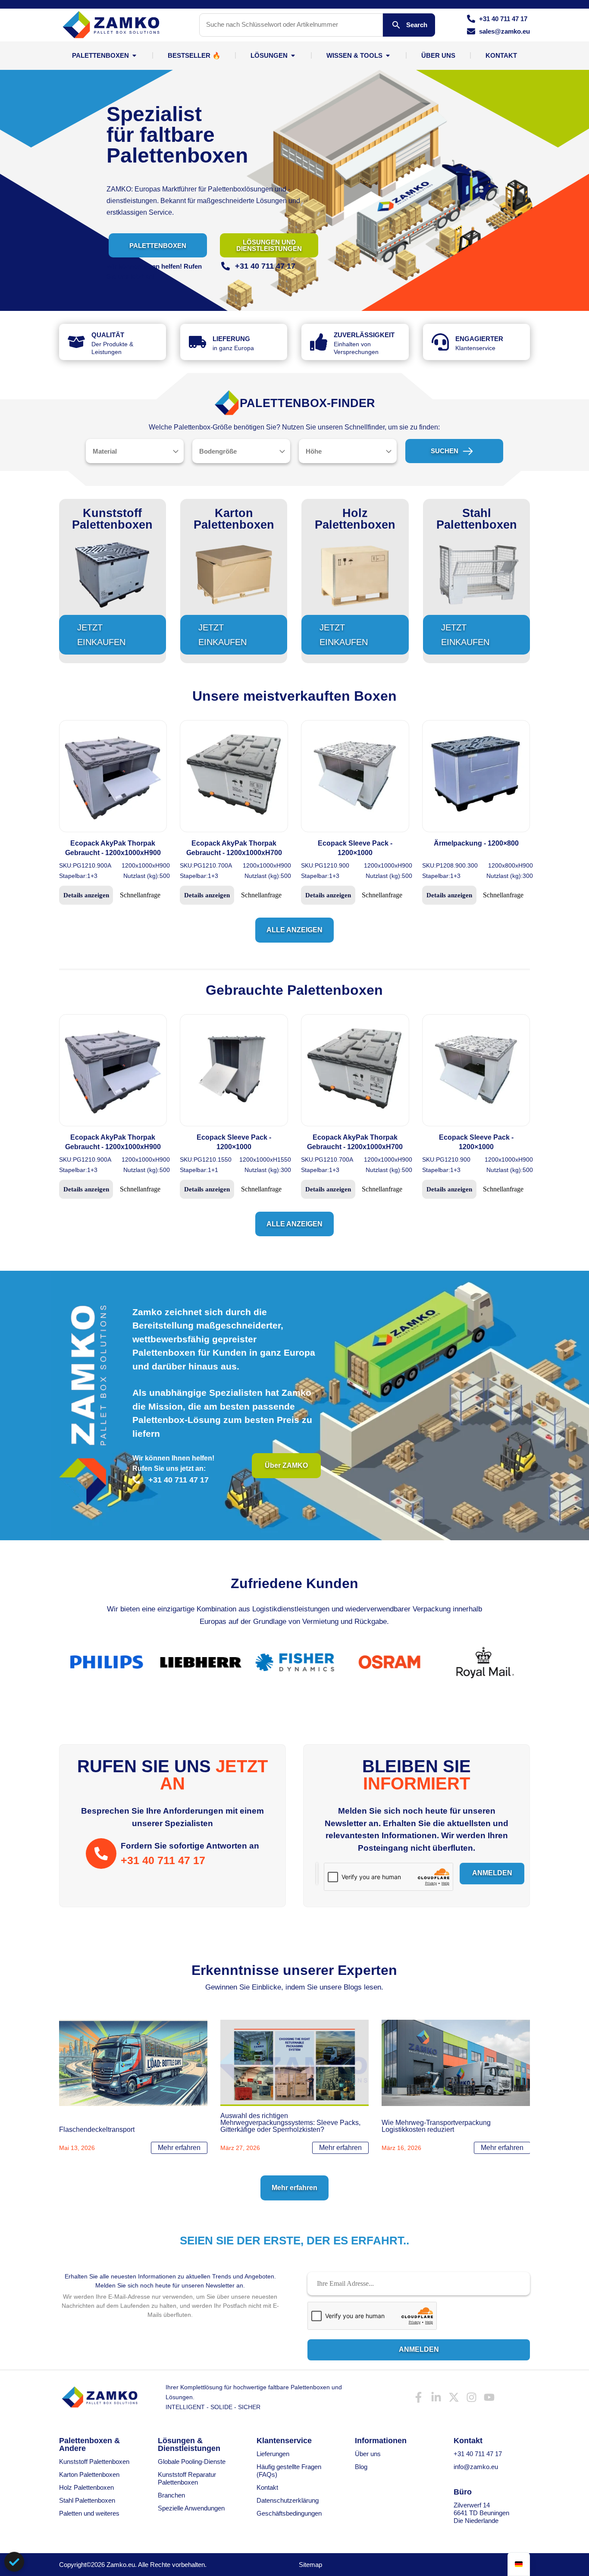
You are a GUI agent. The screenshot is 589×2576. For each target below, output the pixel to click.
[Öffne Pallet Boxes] (134, 55)
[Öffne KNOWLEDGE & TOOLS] (388, 55)
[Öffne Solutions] (293, 55)
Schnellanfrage (140, 895)
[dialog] (14, 2562)
